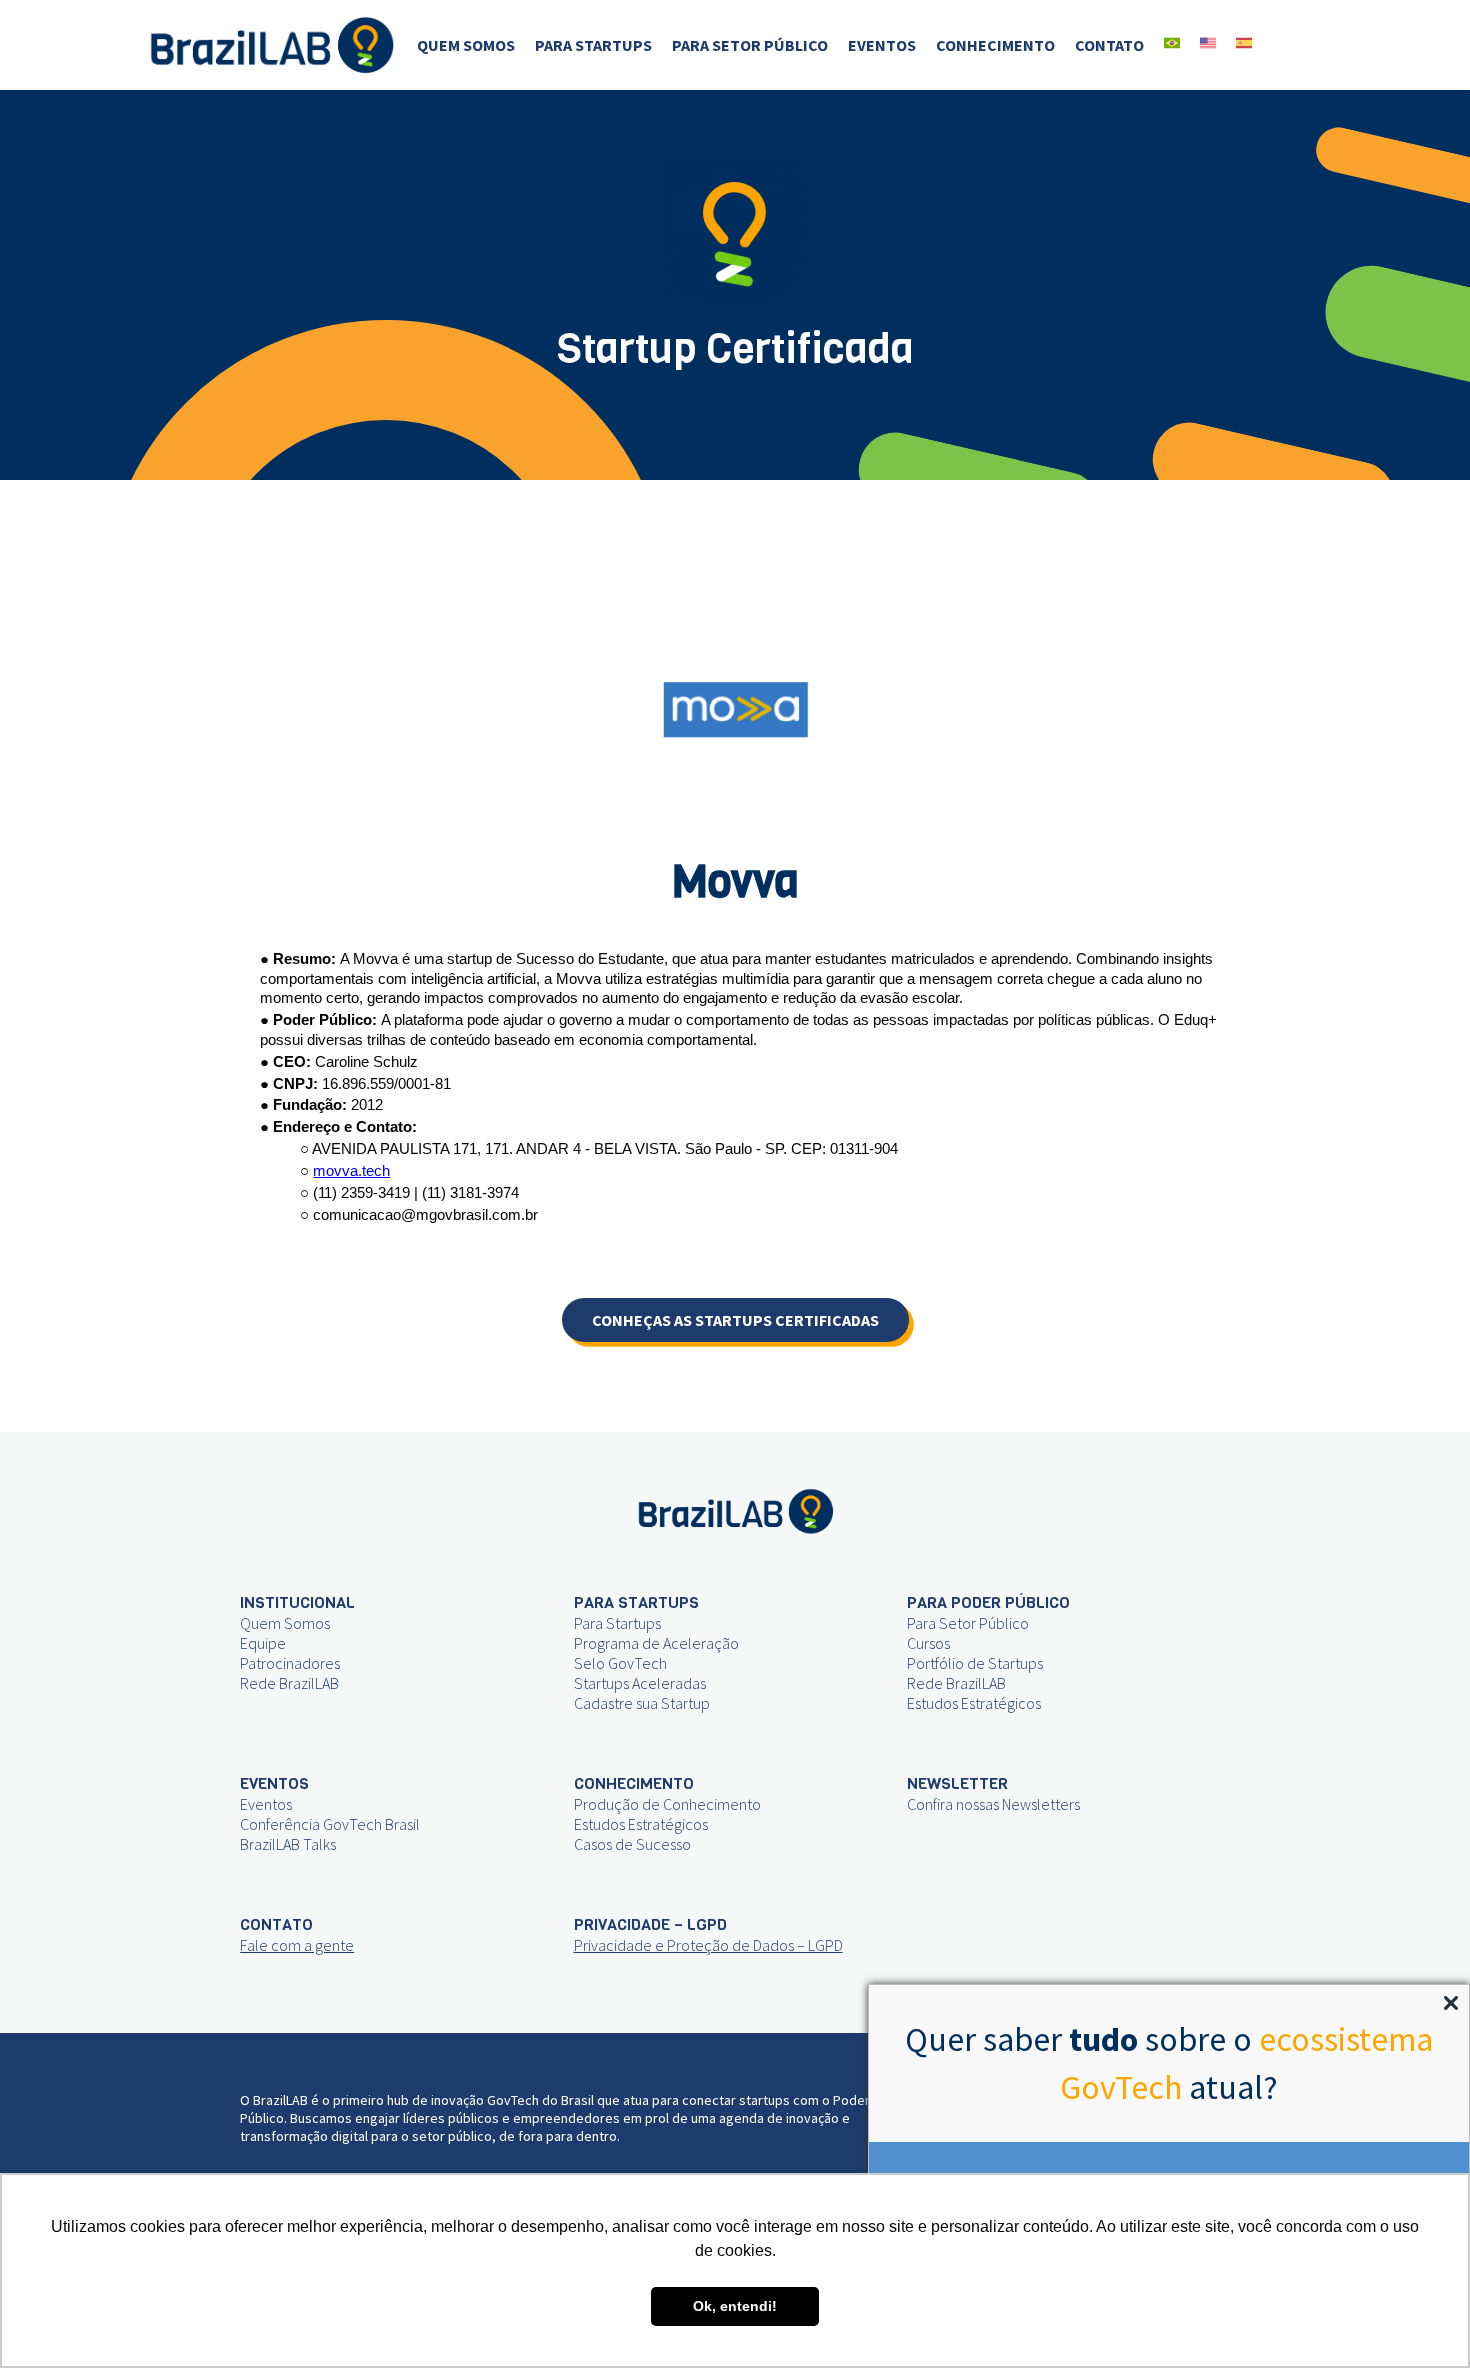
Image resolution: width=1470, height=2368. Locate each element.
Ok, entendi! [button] (735, 2306)
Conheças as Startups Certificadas (735, 1320)
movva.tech (351, 1171)
